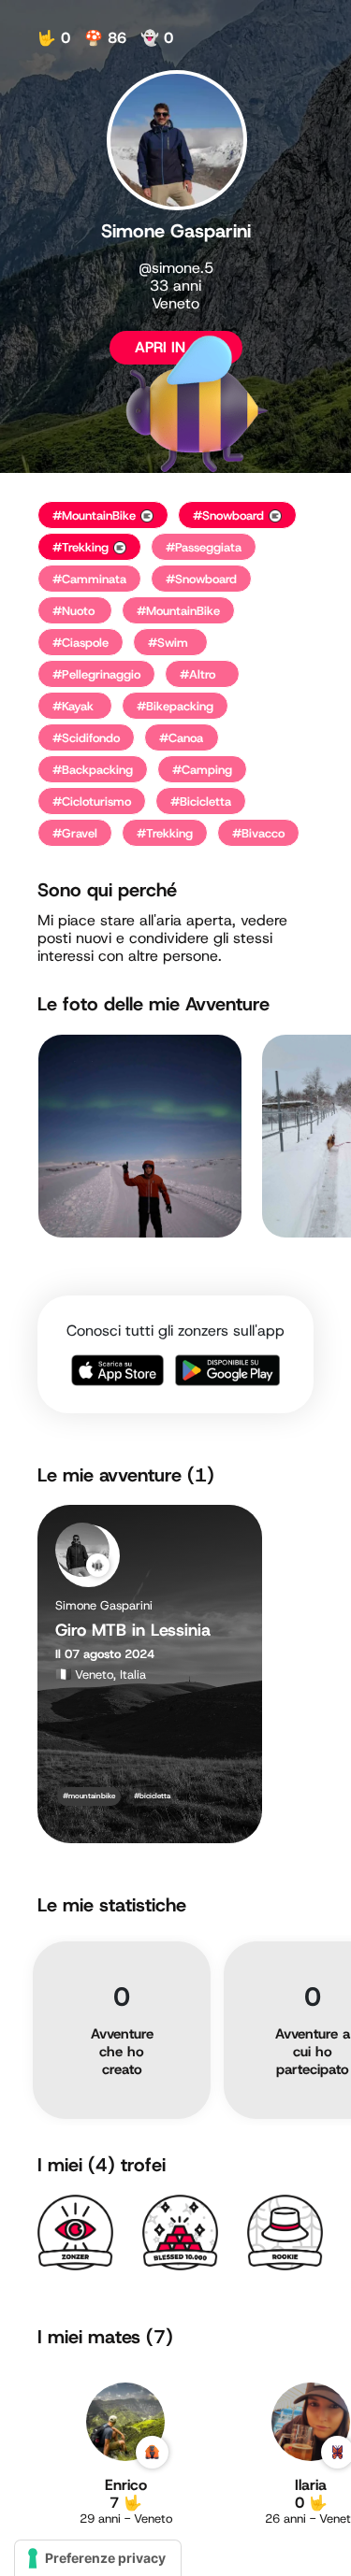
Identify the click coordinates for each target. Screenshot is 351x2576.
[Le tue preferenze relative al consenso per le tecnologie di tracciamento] (98, 2558)
